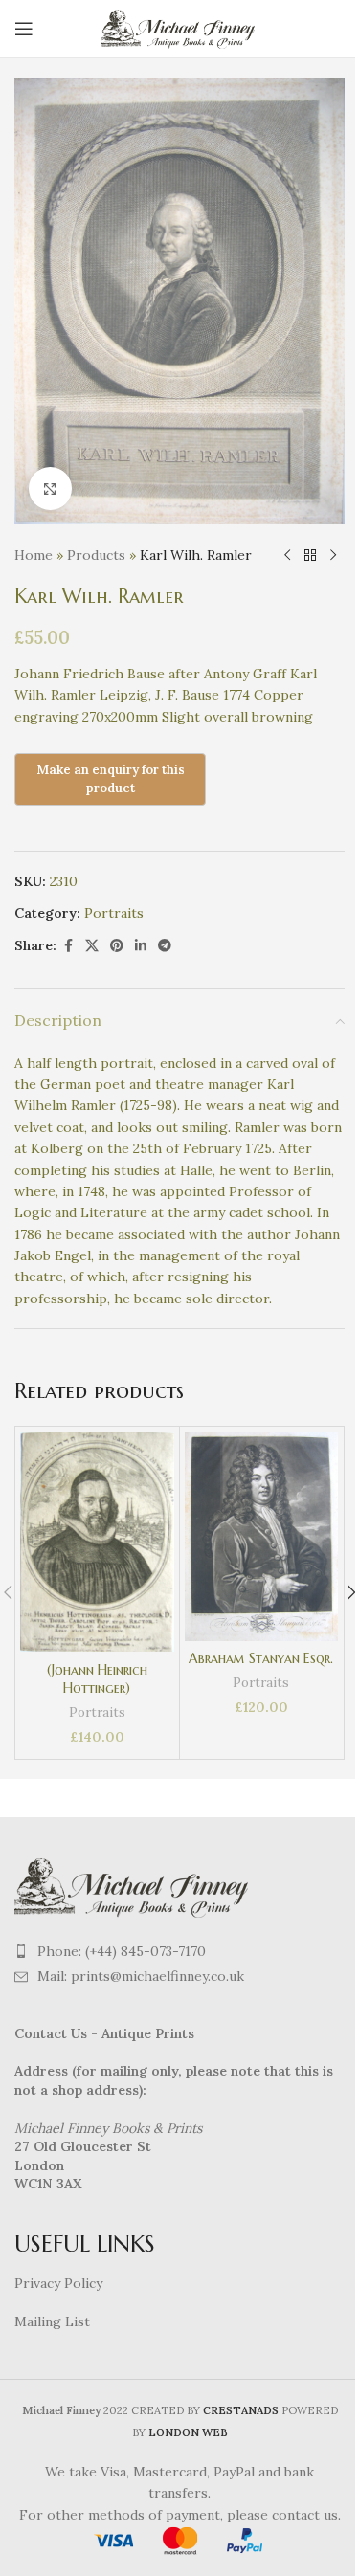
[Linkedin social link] (141, 946)
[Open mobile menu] (24, 29)
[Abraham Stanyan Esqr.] (262, 1536)
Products (96, 555)
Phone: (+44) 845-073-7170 (122, 1951)
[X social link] (92, 946)
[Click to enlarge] (50, 489)
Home (34, 555)
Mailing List (52, 2321)
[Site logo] (179, 28)
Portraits (114, 913)
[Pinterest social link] (117, 946)
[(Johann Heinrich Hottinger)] (97, 1542)
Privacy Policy (58, 2283)
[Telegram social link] (165, 946)
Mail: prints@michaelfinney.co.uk (141, 1976)
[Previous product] (287, 555)
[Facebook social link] (68, 946)
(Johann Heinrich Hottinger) (97, 1679)
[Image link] (134, 1885)
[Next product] (333, 555)
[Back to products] (310, 555)
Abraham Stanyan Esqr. (261, 1658)
